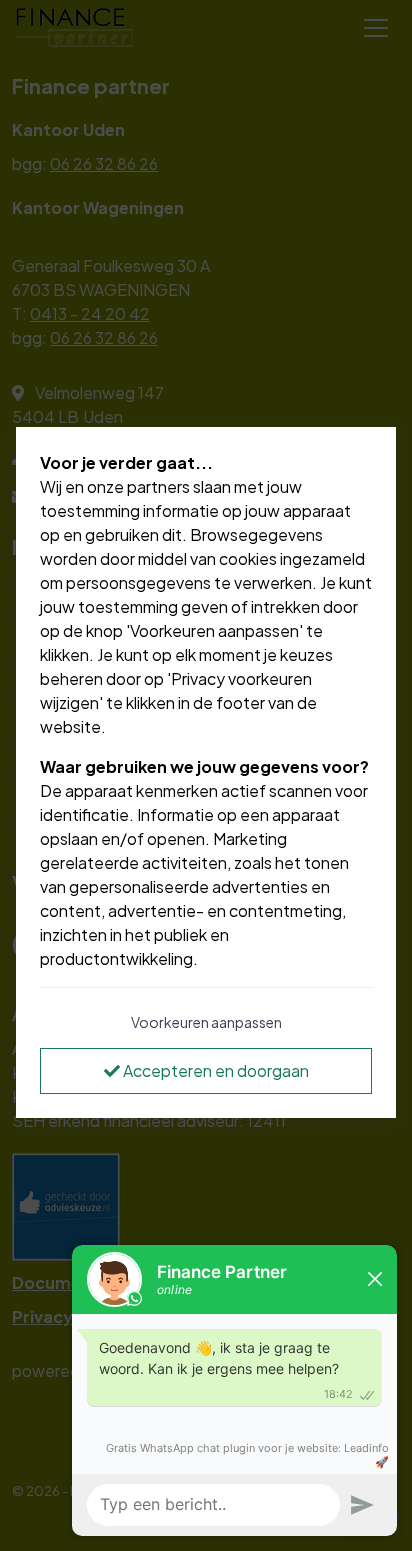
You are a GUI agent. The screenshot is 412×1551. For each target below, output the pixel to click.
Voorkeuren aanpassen (206, 1022)
